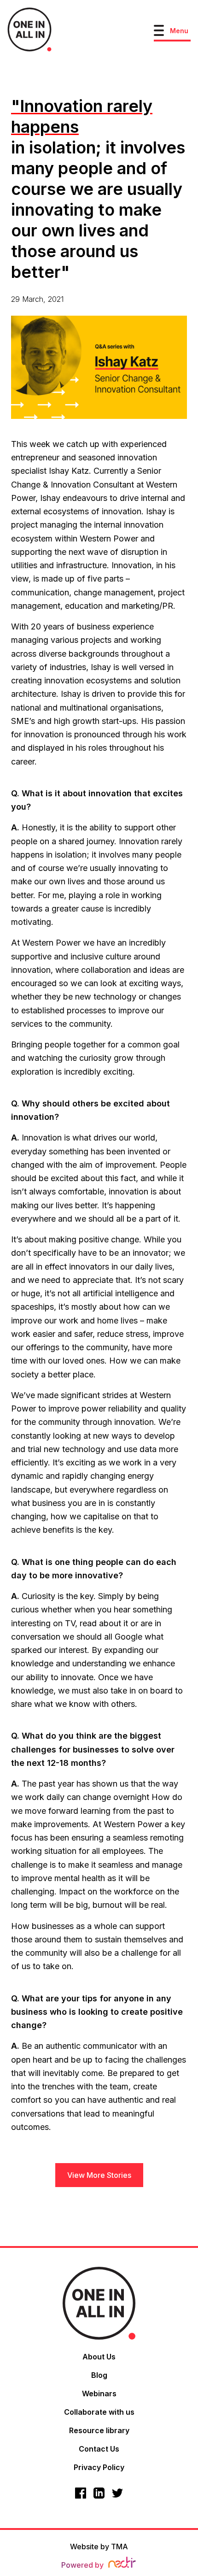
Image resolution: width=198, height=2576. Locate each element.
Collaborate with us (99, 2412)
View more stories (99, 2175)
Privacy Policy (99, 2467)
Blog (99, 2375)
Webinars (99, 2394)
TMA (119, 2547)
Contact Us (99, 2449)
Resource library (99, 2430)
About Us (99, 2357)
